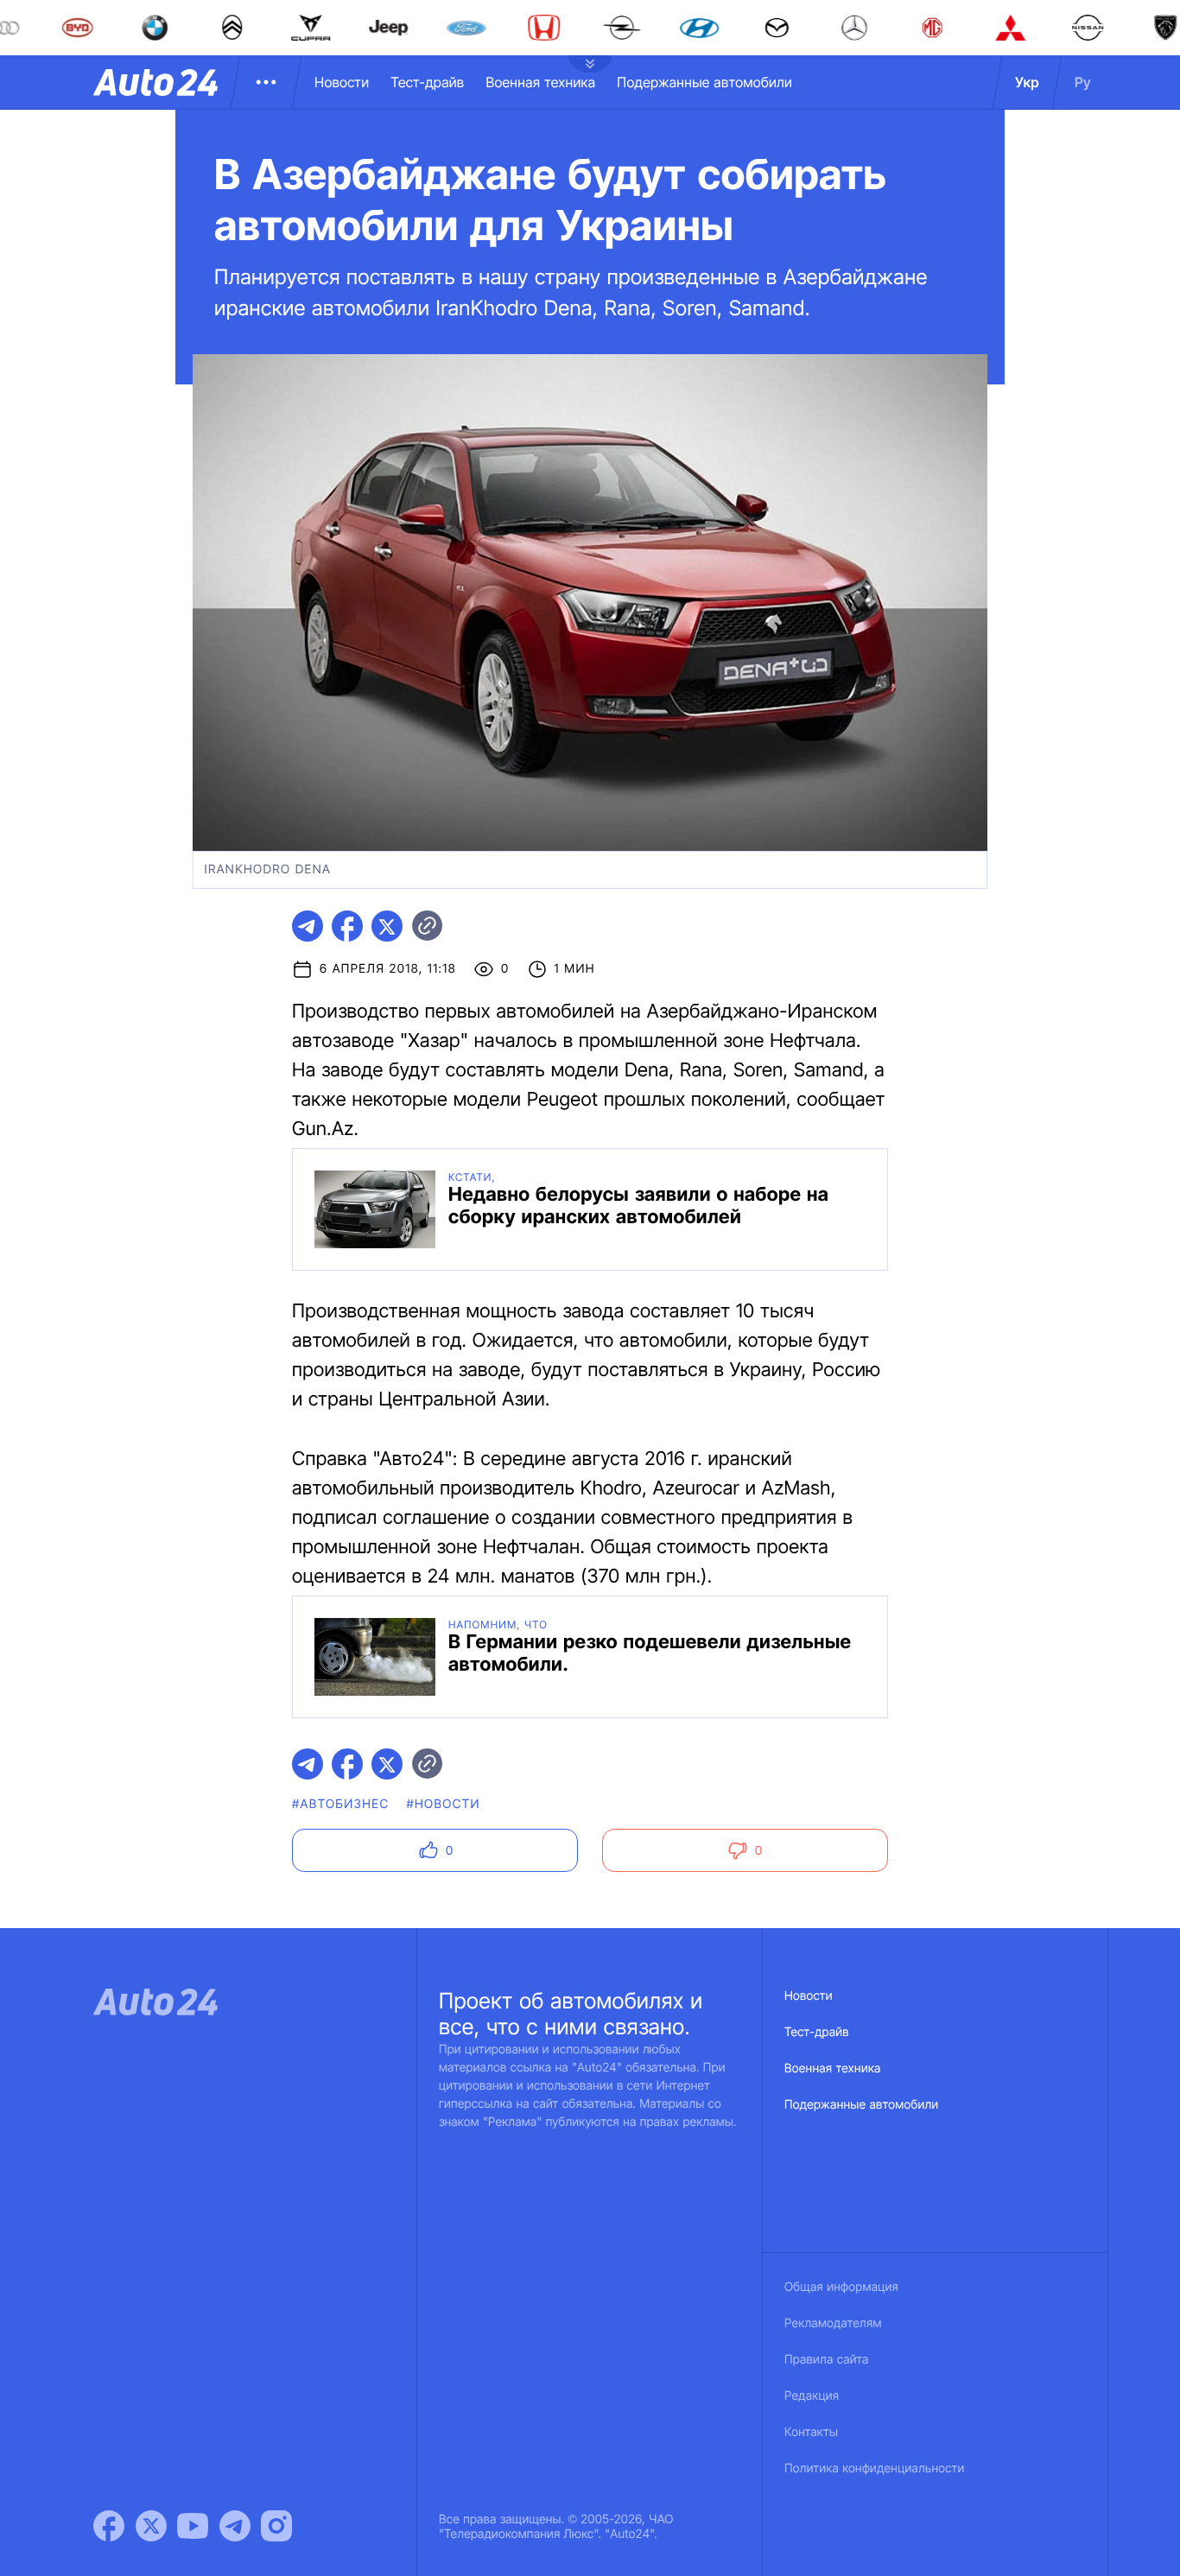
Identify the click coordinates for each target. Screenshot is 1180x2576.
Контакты (811, 2432)
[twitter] (387, 926)
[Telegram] (235, 2526)
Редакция (812, 2396)
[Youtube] (193, 2526)
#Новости (443, 1804)
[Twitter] (151, 2526)
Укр (1027, 82)
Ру (1083, 82)
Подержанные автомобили (704, 82)
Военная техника (540, 82)
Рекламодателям (833, 2323)
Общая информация (841, 2287)
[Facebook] (109, 2526)
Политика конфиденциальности (874, 2468)
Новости (342, 82)
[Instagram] (276, 2526)
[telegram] (308, 926)
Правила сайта (827, 2360)
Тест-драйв (427, 82)
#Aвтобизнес (340, 1804)
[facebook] (347, 926)
